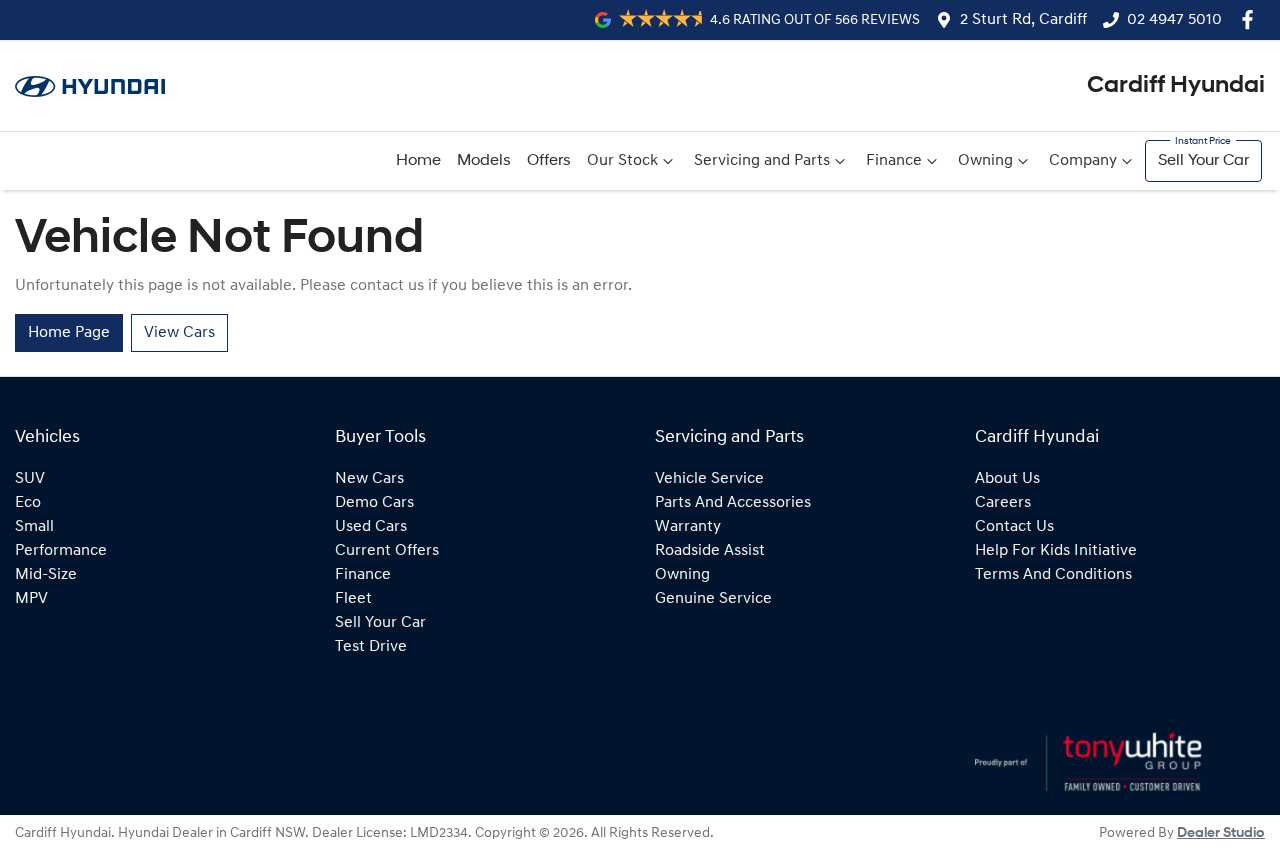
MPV (31, 599)
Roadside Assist (710, 551)
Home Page (69, 333)
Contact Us (1014, 527)
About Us (1007, 479)
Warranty (688, 527)
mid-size (46, 575)
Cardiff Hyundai (1176, 86)
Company (1083, 161)
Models (484, 161)
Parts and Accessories (733, 503)
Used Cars (371, 527)
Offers (549, 161)
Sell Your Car (1203, 161)
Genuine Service (713, 599)
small (34, 527)
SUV (30, 479)
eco (28, 503)
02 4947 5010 (1174, 20)
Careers (1003, 503)
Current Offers (387, 551)
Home (418, 161)
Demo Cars (374, 503)
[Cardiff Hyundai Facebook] (1251, 19)
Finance (894, 161)
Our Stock (622, 161)
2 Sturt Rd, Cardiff (1023, 20)
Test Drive (371, 647)
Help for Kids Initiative (1056, 551)
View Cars (179, 333)
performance (61, 551)
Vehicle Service (709, 479)
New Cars (369, 479)
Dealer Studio (1221, 833)
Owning (985, 161)
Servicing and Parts (762, 161)
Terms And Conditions (1053, 575)
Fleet (353, 599)
